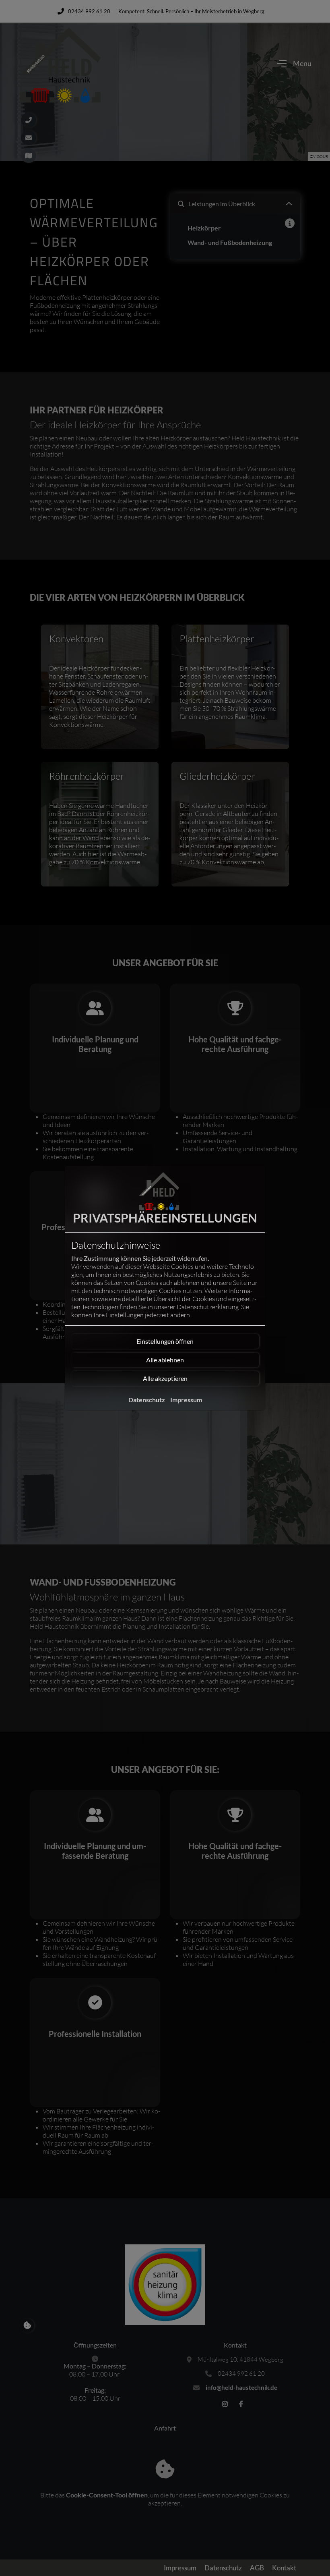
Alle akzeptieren (165, 1378)
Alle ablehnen (165, 1360)
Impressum (186, 1400)
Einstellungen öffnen (165, 1341)
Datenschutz (147, 1400)
